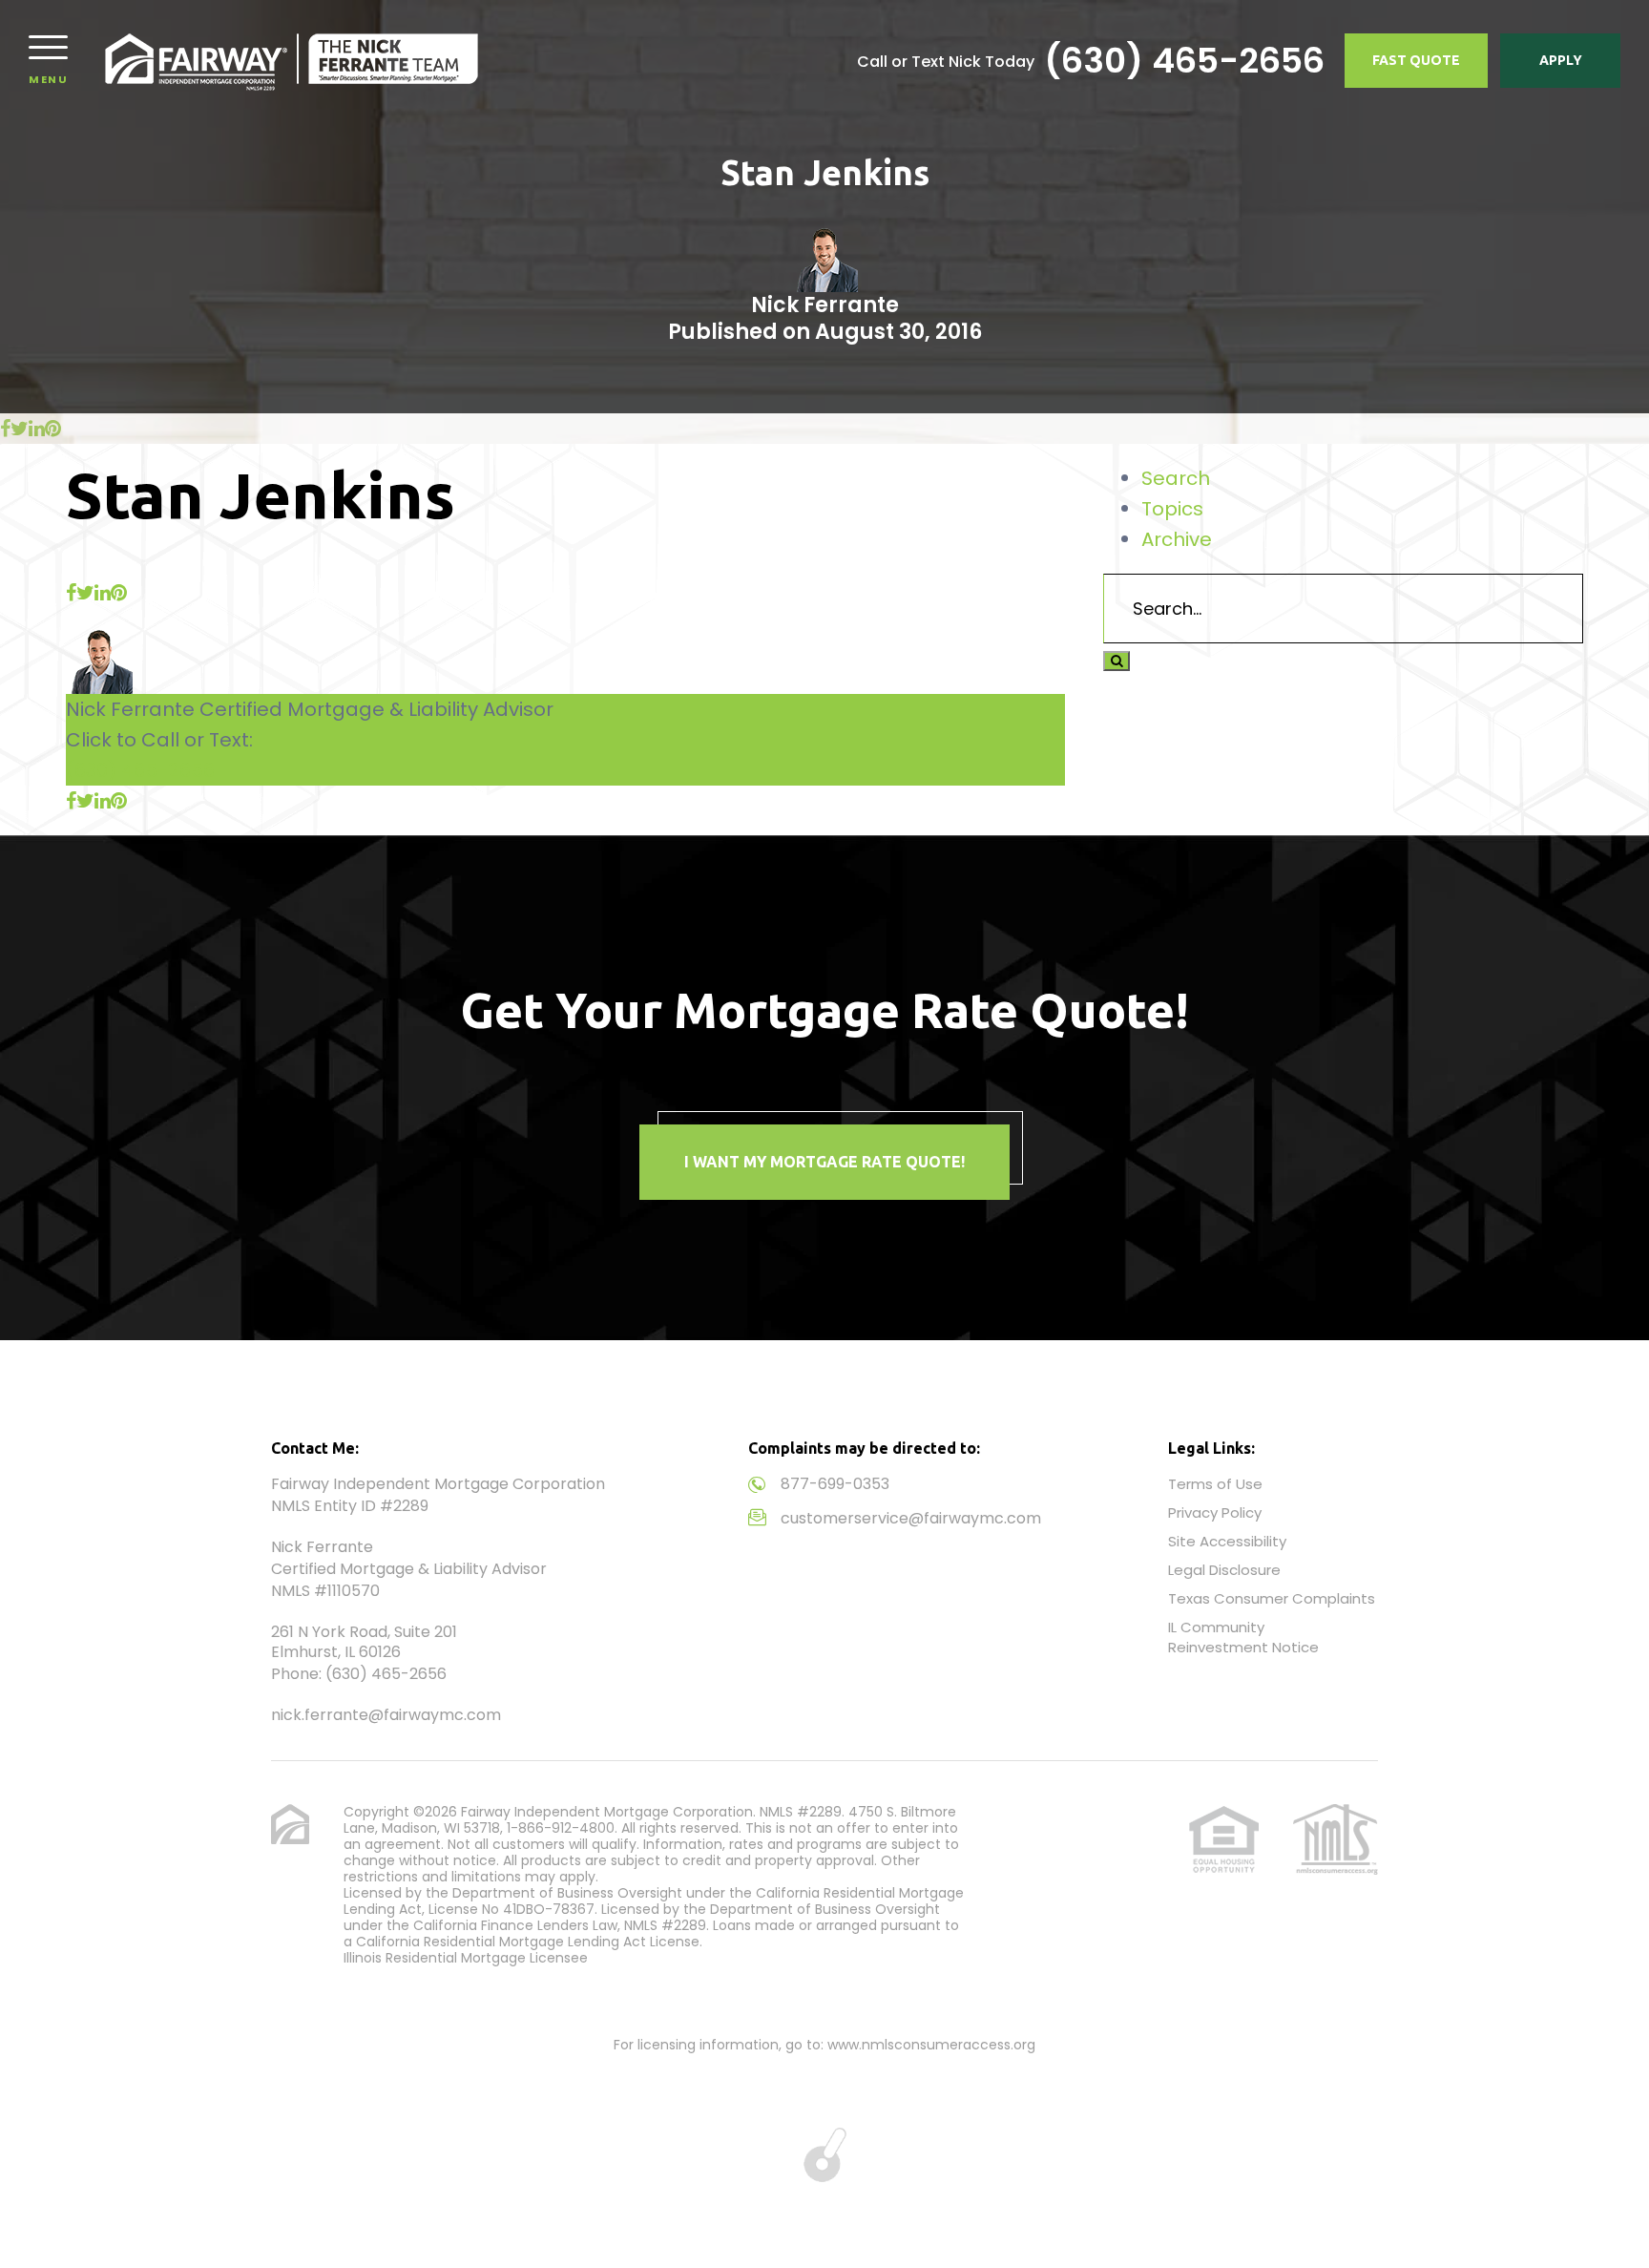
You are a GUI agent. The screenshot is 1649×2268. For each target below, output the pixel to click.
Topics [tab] (1172, 509)
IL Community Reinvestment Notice (1243, 1637)
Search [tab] (1176, 478)
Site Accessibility (1227, 1541)
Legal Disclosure (1224, 1570)
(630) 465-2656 (1184, 61)
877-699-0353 (835, 1484)
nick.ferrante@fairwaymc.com (386, 1715)
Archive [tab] (1177, 539)
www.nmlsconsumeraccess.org (931, 2045)
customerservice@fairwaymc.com (911, 1518)
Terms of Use (1215, 1484)
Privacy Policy (1215, 1512)
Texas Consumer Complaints (1272, 1598)
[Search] (1117, 661)
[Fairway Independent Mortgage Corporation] (292, 61)
